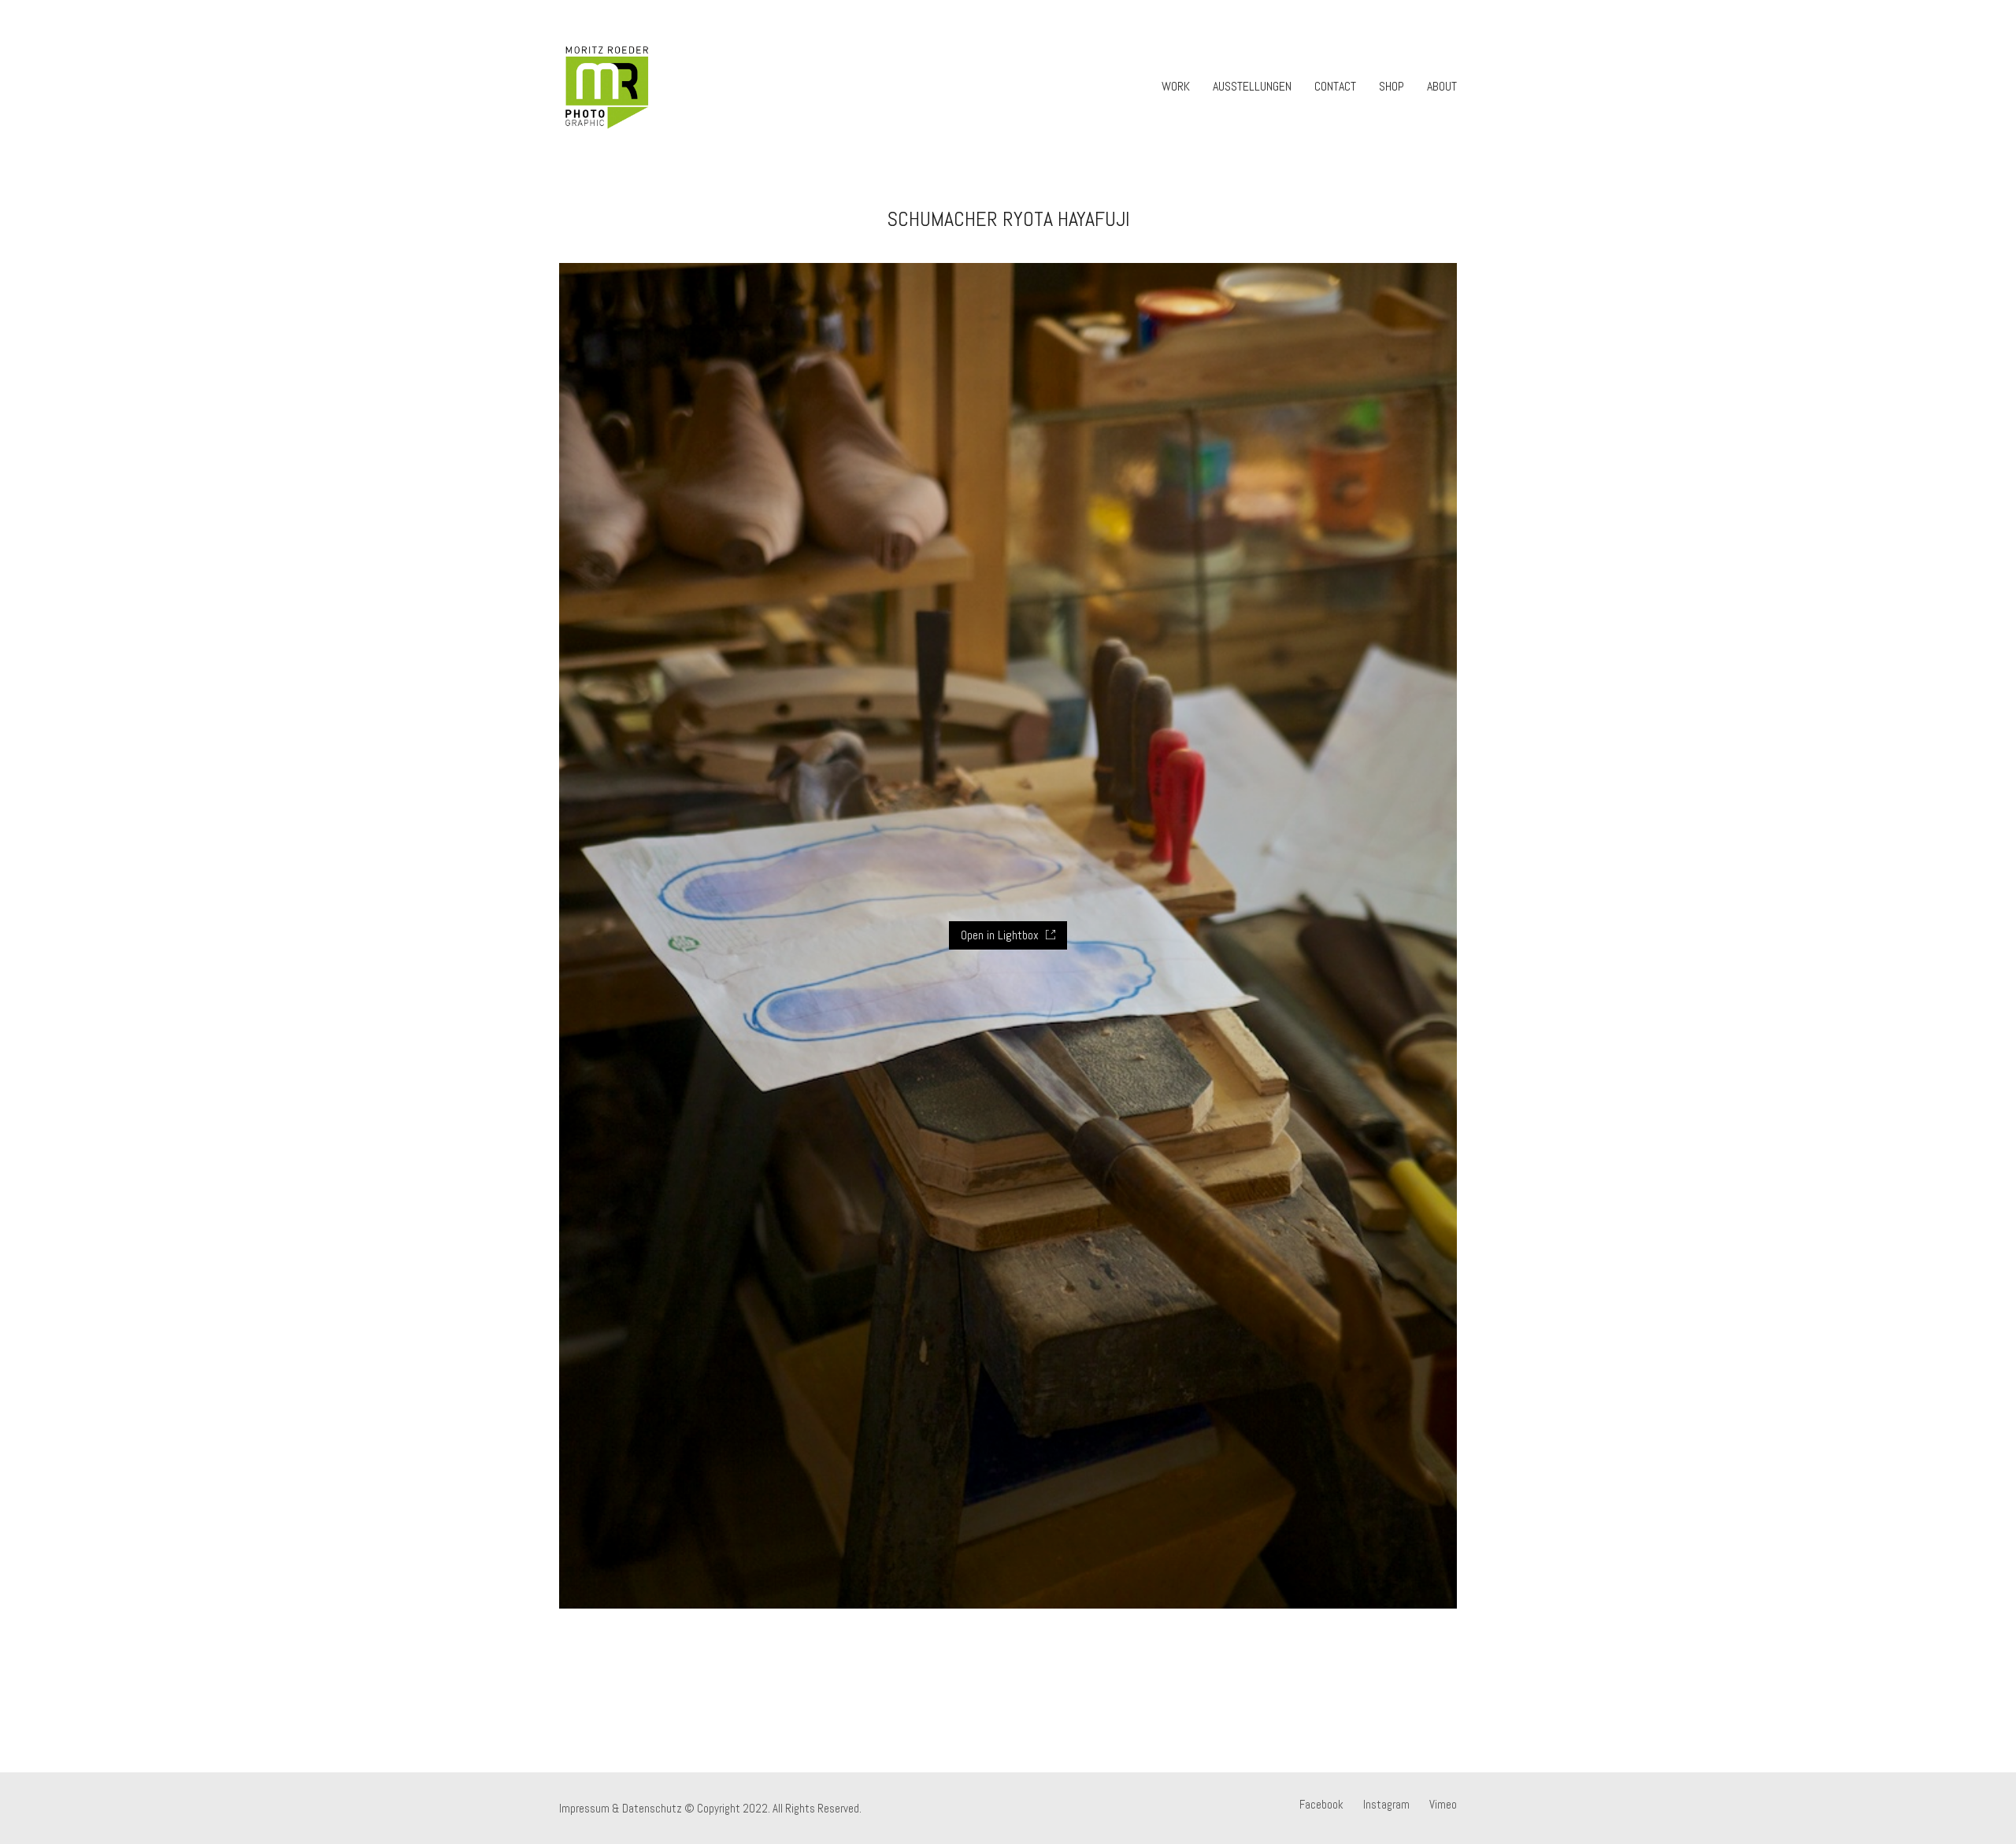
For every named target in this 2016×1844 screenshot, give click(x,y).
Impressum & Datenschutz (621, 1808)
